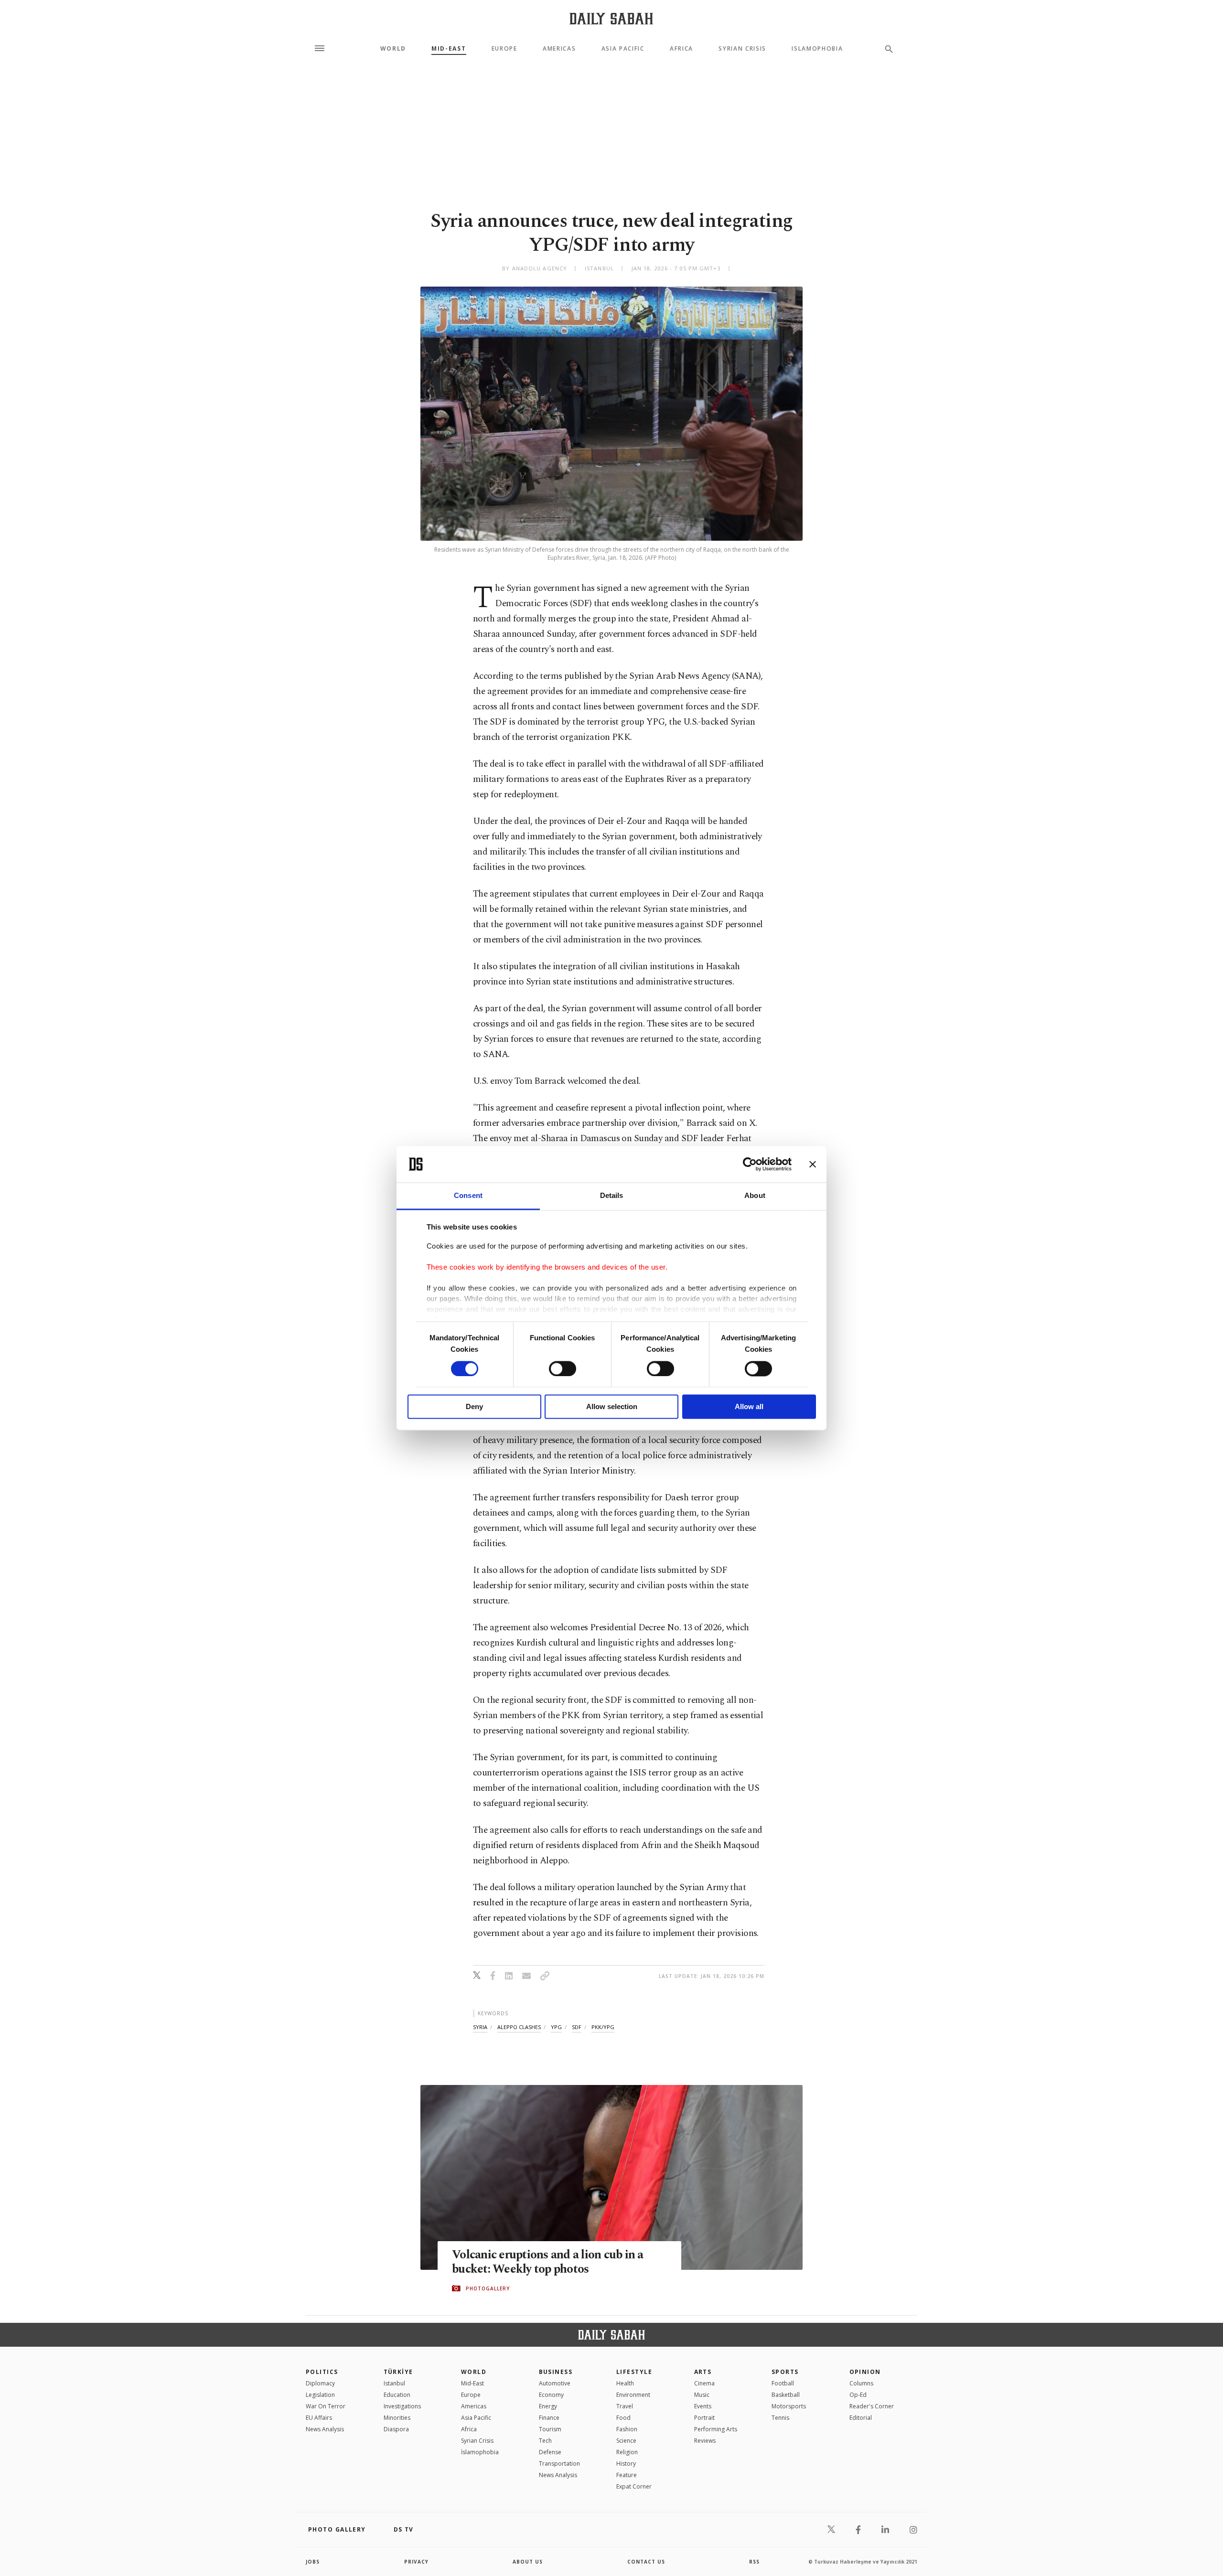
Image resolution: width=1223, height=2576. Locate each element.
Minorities (397, 2418)
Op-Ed (858, 2395)
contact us (646, 2562)
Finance (549, 2418)
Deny (474, 1407)
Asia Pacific (623, 49)
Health (625, 2383)
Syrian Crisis (742, 49)
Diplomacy (320, 2383)
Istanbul (394, 2383)
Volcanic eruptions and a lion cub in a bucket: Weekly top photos (548, 2262)
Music (702, 2395)
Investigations (402, 2406)
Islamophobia (817, 49)
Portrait (704, 2418)
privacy (416, 2562)
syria (480, 2027)
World (393, 49)
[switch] (563, 1368)
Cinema (704, 2383)
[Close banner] (813, 1164)
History (626, 2464)
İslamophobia (480, 2452)
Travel (625, 2406)
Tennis (780, 2418)
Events (703, 2406)
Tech (545, 2441)
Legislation (320, 2395)
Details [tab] (612, 1196)
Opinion (865, 2372)
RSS (754, 2562)
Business (556, 2372)
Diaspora (396, 2429)
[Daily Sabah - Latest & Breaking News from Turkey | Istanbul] (611, 18)
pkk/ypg (603, 2027)
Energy (548, 2406)
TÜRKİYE (398, 2372)
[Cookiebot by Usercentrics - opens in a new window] (750, 1164)
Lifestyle (634, 2372)
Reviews (705, 2441)
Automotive (555, 2383)
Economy (551, 2395)
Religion (627, 2452)
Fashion (627, 2429)
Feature (627, 2475)
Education (397, 2395)
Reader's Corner (872, 2406)
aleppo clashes (519, 2027)
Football (783, 2383)
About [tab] (755, 1196)
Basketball (786, 2395)
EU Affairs (319, 2418)
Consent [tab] (468, 1196)
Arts (703, 2372)
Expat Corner (634, 2486)
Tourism (550, 2429)
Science (626, 2441)
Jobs (313, 2562)
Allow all (749, 1407)
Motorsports (789, 2406)
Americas (559, 49)
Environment (633, 2395)
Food (623, 2418)
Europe (504, 49)
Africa (681, 49)
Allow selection (612, 1407)
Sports (785, 2372)
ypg (556, 2027)
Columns (861, 2383)
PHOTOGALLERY (488, 2288)
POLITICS (322, 2372)
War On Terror (326, 2406)
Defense (550, 2452)
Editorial (861, 2418)
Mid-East (449, 49)
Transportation (559, 2464)
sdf (577, 2027)
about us (528, 2562)
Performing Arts (716, 2429)
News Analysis (325, 2429)
